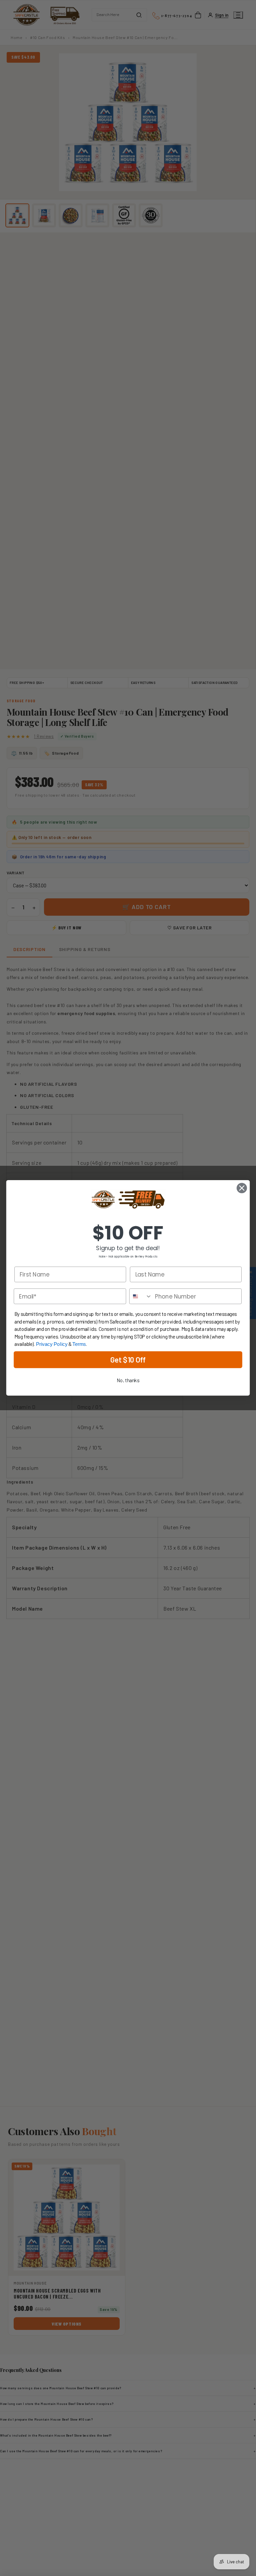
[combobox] (141, 1297)
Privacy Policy (52, 1345)
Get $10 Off (128, 1360)
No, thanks (128, 1381)
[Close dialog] (242, 1188)
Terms (79, 1345)
